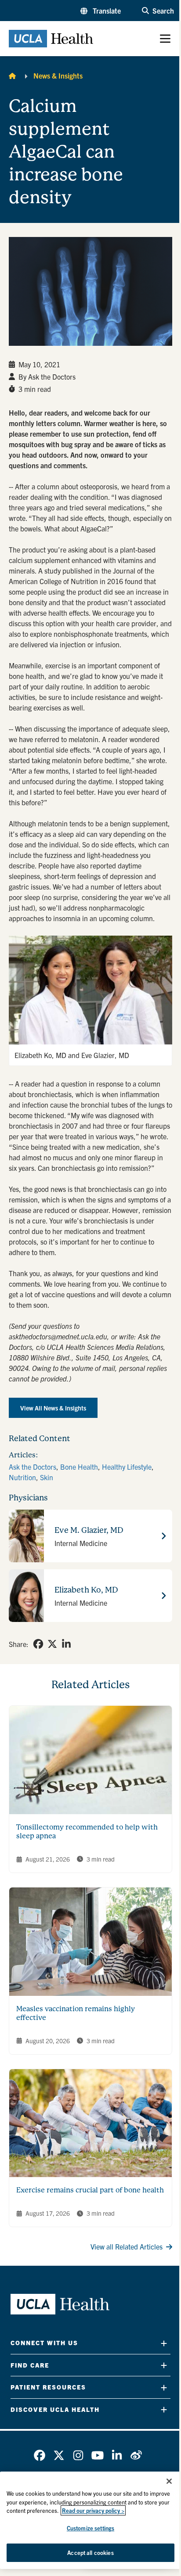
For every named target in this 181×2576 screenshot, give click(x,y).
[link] (38, 1644)
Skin (47, 1477)
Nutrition (22, 1477)
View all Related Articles (127, 2246)
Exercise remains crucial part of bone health (90, 2190)
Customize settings (90, 2528)
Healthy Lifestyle (127, 1467)
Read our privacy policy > (93, 2510)
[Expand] (164, 2343)
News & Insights (58, 75)
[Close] (169, 2481)
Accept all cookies (90, 2553)
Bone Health (79, 1467)
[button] (101, 11)
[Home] (12, 75)
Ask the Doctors (33, 1467)
